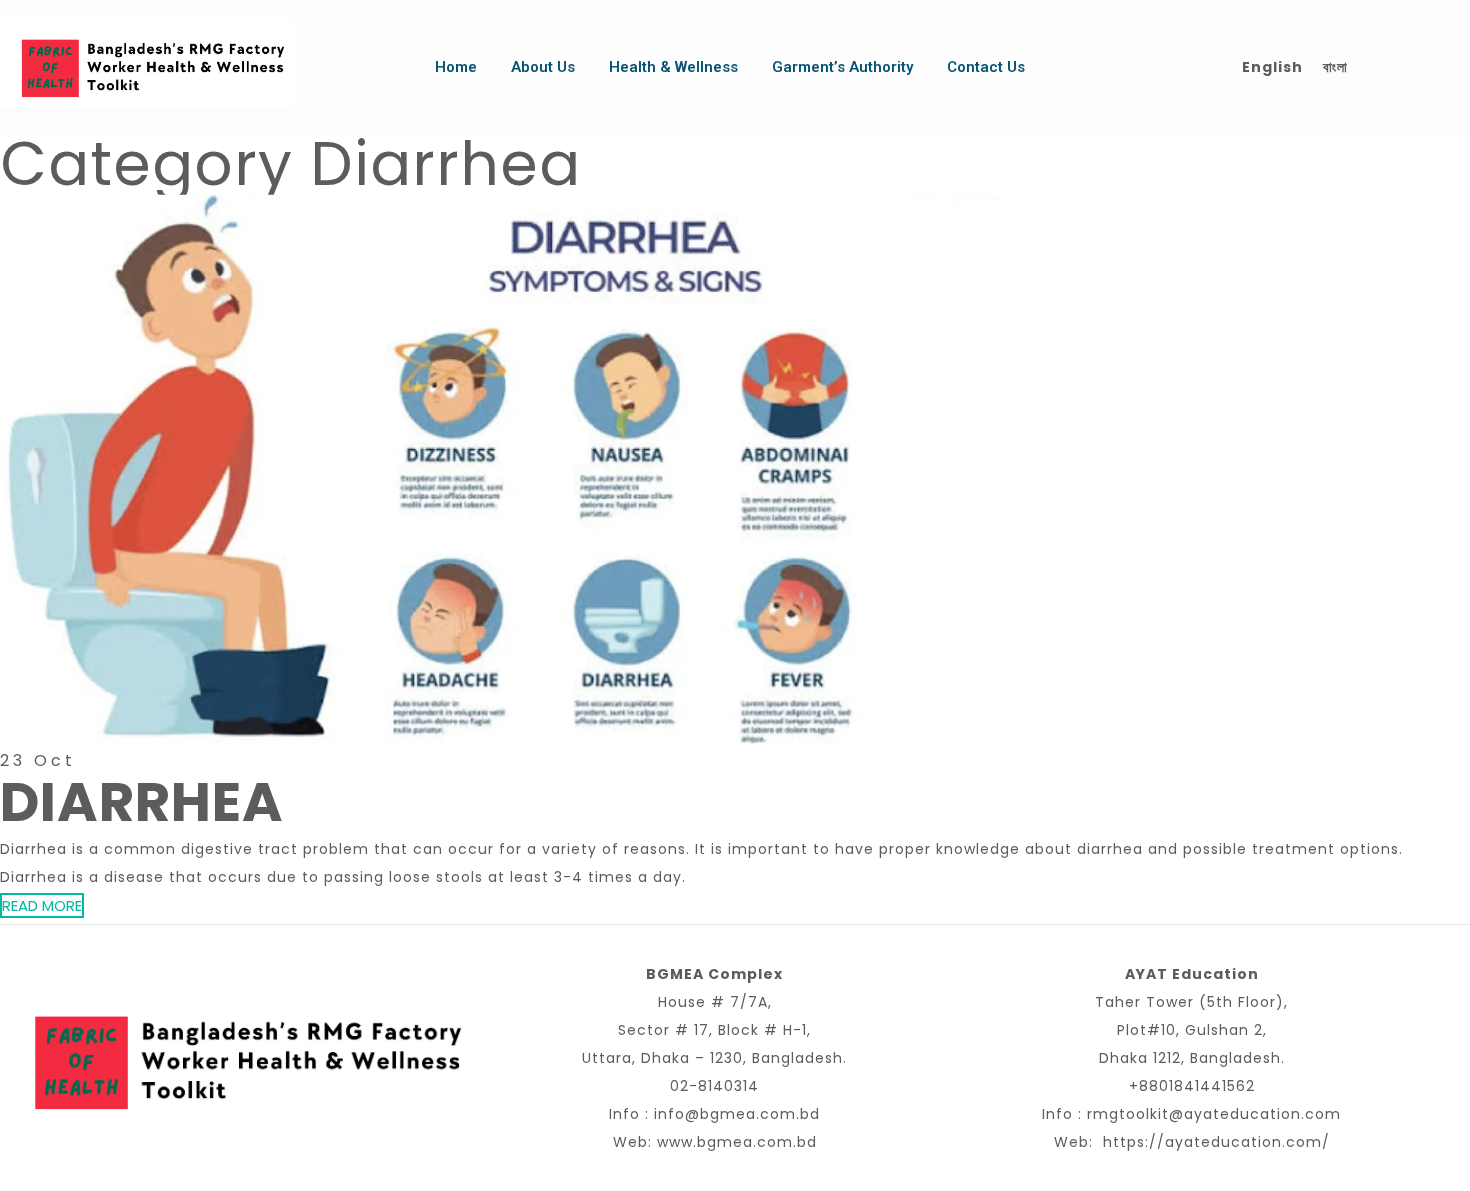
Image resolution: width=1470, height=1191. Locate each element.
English (1272, 67)
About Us (543, 67)
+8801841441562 (1192, 1086)
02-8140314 (714, 1086)
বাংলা (1335, 67)
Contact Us (986, 67)
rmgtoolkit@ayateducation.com (1214, 1114)
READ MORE (42, 905)
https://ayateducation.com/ (1216, 1142)
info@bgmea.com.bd (737, 1114)
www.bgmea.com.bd (737, 1142)
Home (456, 67)
